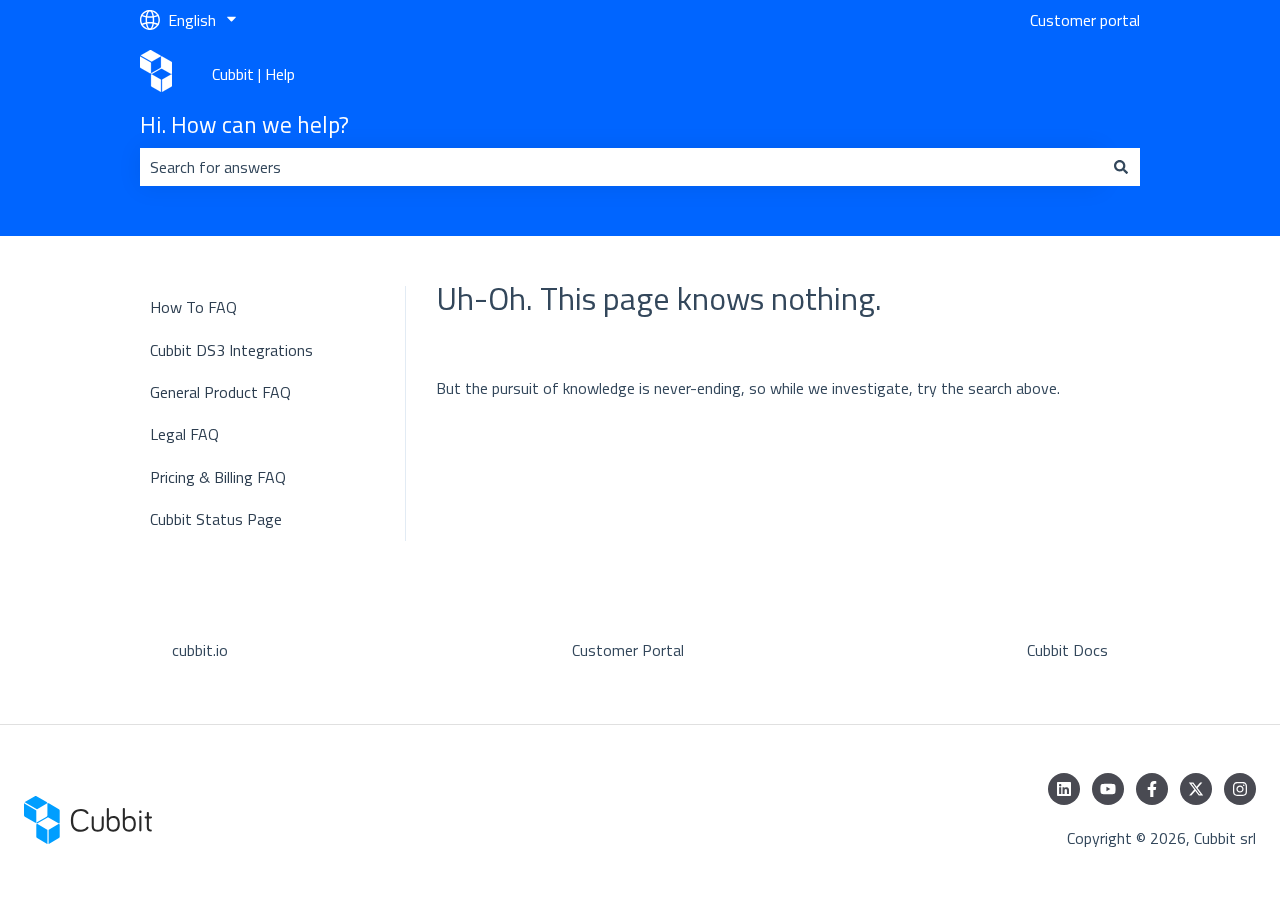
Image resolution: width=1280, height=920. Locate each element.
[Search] (1121, 167)
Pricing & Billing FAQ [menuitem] (218, 477)
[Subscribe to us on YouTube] (1108, 789)
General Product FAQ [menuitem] (220, 392)
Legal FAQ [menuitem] (184, 434)
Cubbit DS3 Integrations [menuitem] (231, 350)
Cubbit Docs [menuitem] (1067, 650)
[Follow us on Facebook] (1152, 789)
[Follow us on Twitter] (1196, 789)
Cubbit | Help (253, 74)
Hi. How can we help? (244, 125)
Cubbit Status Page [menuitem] (216, 519)
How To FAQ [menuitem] (193, 307)
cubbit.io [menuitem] (200, 650)
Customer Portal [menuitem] (628, 650)
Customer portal (1085, 20)
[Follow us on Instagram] (1240, 789)
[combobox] (621, 167)
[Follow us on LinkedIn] (1064, 789)
